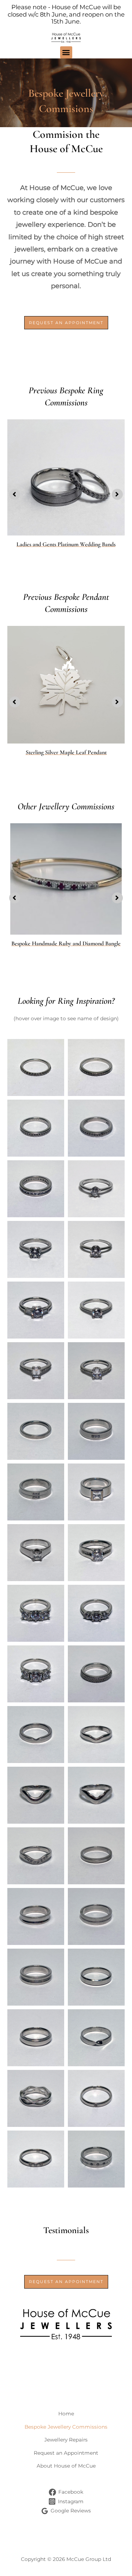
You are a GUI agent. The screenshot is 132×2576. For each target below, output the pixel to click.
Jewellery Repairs (66, 2440)
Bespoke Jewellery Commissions (66, 2427)
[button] (66, 52)
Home (66, 2414)
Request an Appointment (66, 2453)
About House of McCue (66, 2466)
